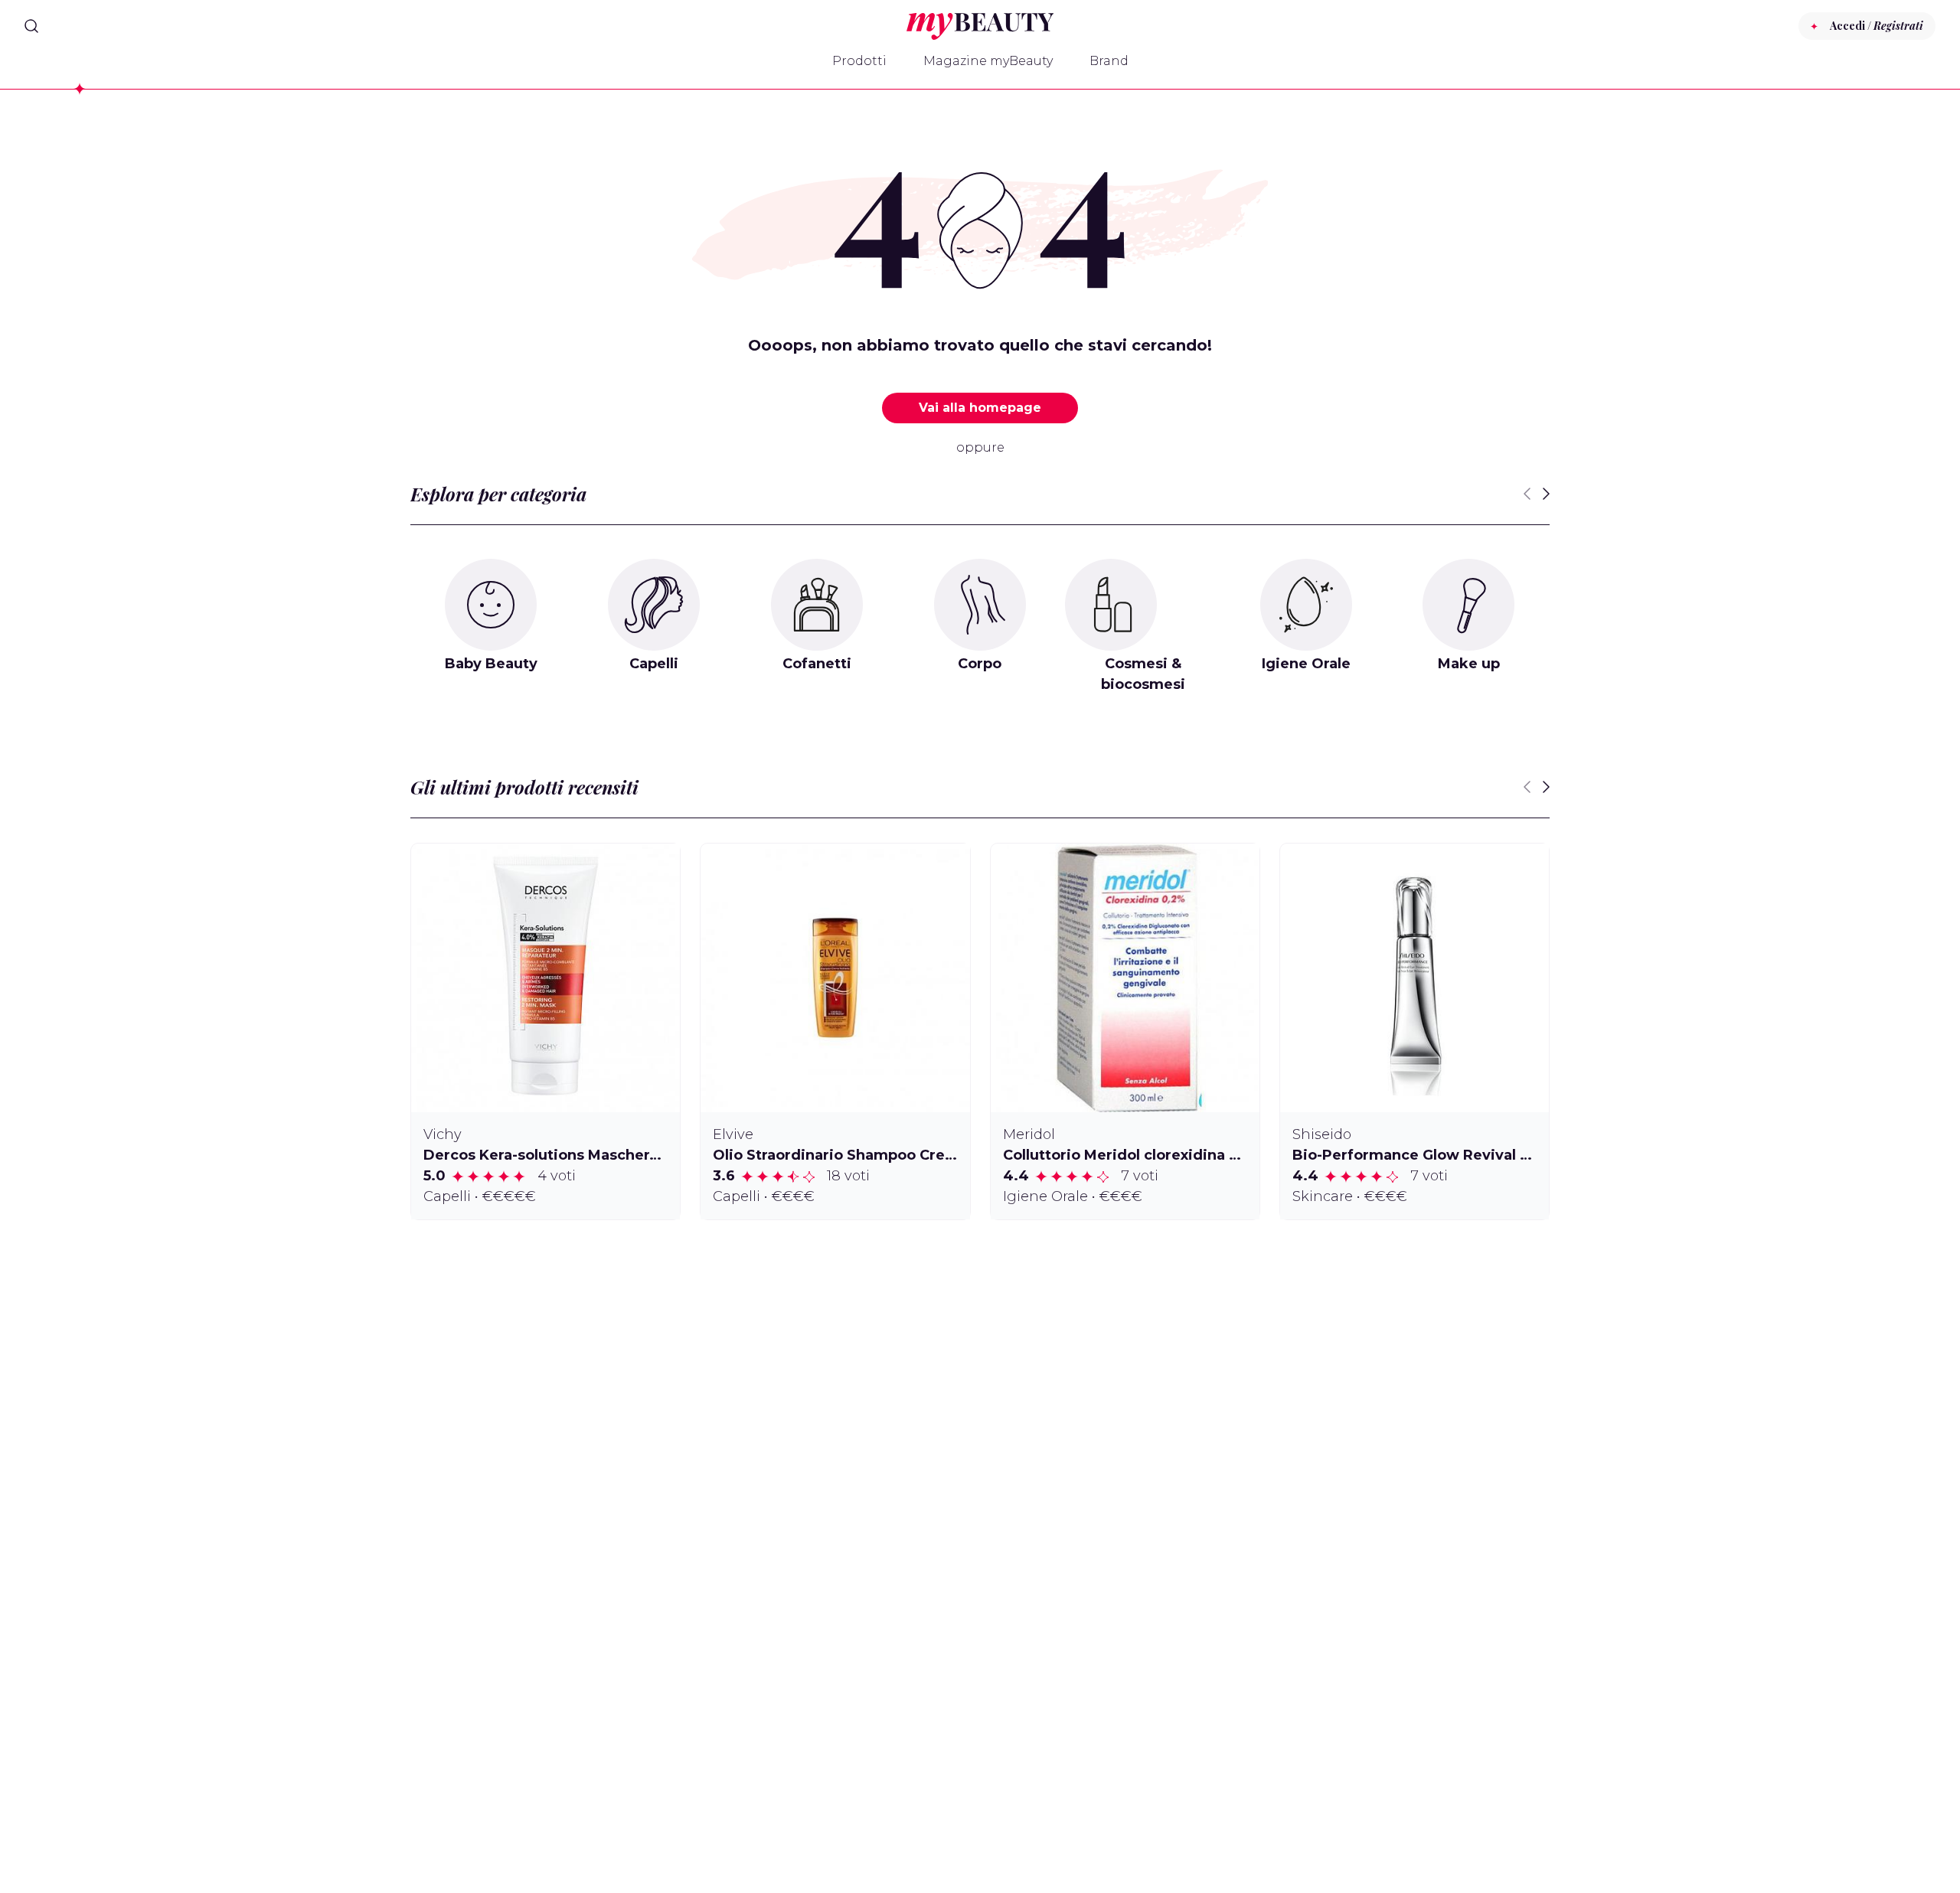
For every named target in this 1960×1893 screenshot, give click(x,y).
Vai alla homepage (980, 408)
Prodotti (859, 61)
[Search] (31, 26)
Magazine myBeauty (988, 61)
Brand (1109, 61)
